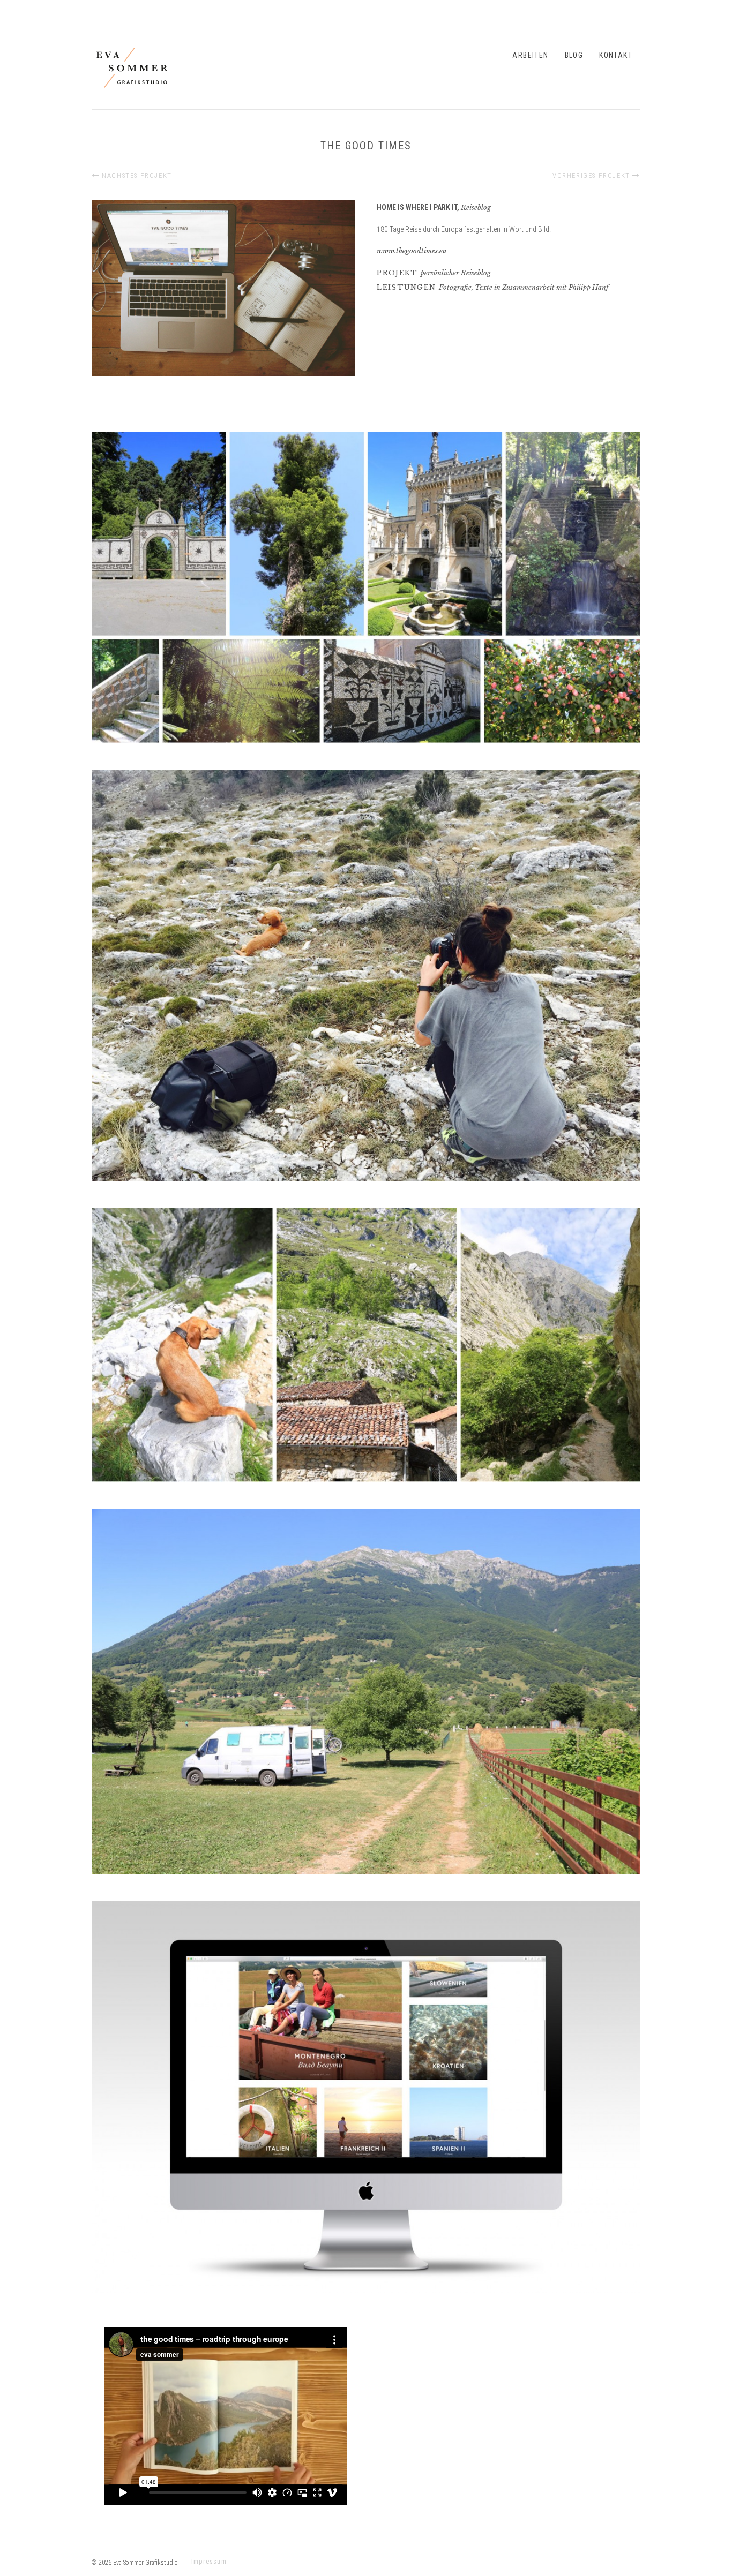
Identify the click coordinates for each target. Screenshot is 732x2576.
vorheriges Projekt (592, 175)
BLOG (574, 55)
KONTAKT (616, 55)
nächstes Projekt (136, 175)
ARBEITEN (530, 55)
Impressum (209, 2562)
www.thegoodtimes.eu (412, 251)
